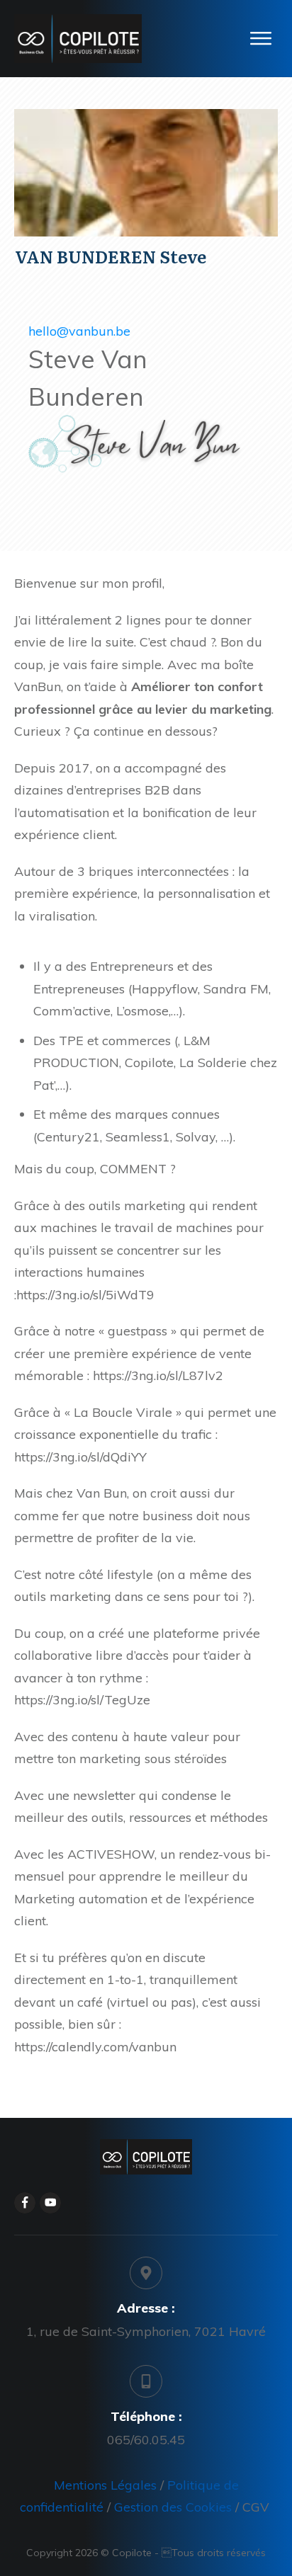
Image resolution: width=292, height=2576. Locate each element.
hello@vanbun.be (79, 331)
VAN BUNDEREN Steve (111, 256)
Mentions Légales (107, 2485)
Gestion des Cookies (173, 2507)
